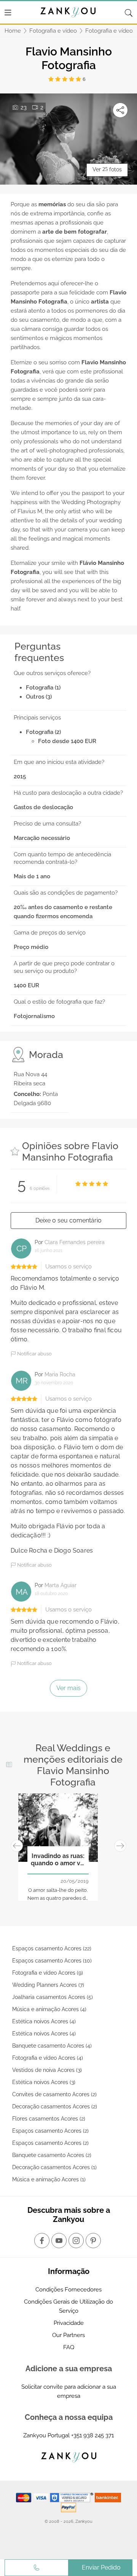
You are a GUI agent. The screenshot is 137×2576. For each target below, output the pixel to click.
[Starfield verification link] (72, 2497)
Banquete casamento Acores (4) (52, 2046)
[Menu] (8, 13)
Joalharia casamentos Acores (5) (53, 1997)
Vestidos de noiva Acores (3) (47, 2070)
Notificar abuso (34, 1354)
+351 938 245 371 (92, 2435)
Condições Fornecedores (68, 2290)
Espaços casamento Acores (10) (52, 1961)
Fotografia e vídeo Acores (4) (48, 2058)
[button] (17, 1846)
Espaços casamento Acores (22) (52, 1948)
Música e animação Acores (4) (49, 2009)
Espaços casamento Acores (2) (50, 2131)
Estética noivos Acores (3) (44, 2082)
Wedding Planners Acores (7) (48, 1985)
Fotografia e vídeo (53, 31)
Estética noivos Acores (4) (44, 2021)
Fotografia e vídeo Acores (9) (48, 1973)
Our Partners (68, 2335)
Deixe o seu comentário (68, 1220)
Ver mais (68, 1688)
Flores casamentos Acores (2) (49, 2119)
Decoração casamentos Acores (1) (54, 2167)
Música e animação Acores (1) (49, 2179)
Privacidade (69, 2323)
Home (13, 31)
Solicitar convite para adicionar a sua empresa (69, 2391)
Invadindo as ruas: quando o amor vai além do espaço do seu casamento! (58, 1860)
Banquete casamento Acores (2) (52, 2155)
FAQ (69, 2347)
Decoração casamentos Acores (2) (55, 2106)
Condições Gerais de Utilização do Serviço (68, 2306)
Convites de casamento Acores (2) (54, 2094)
